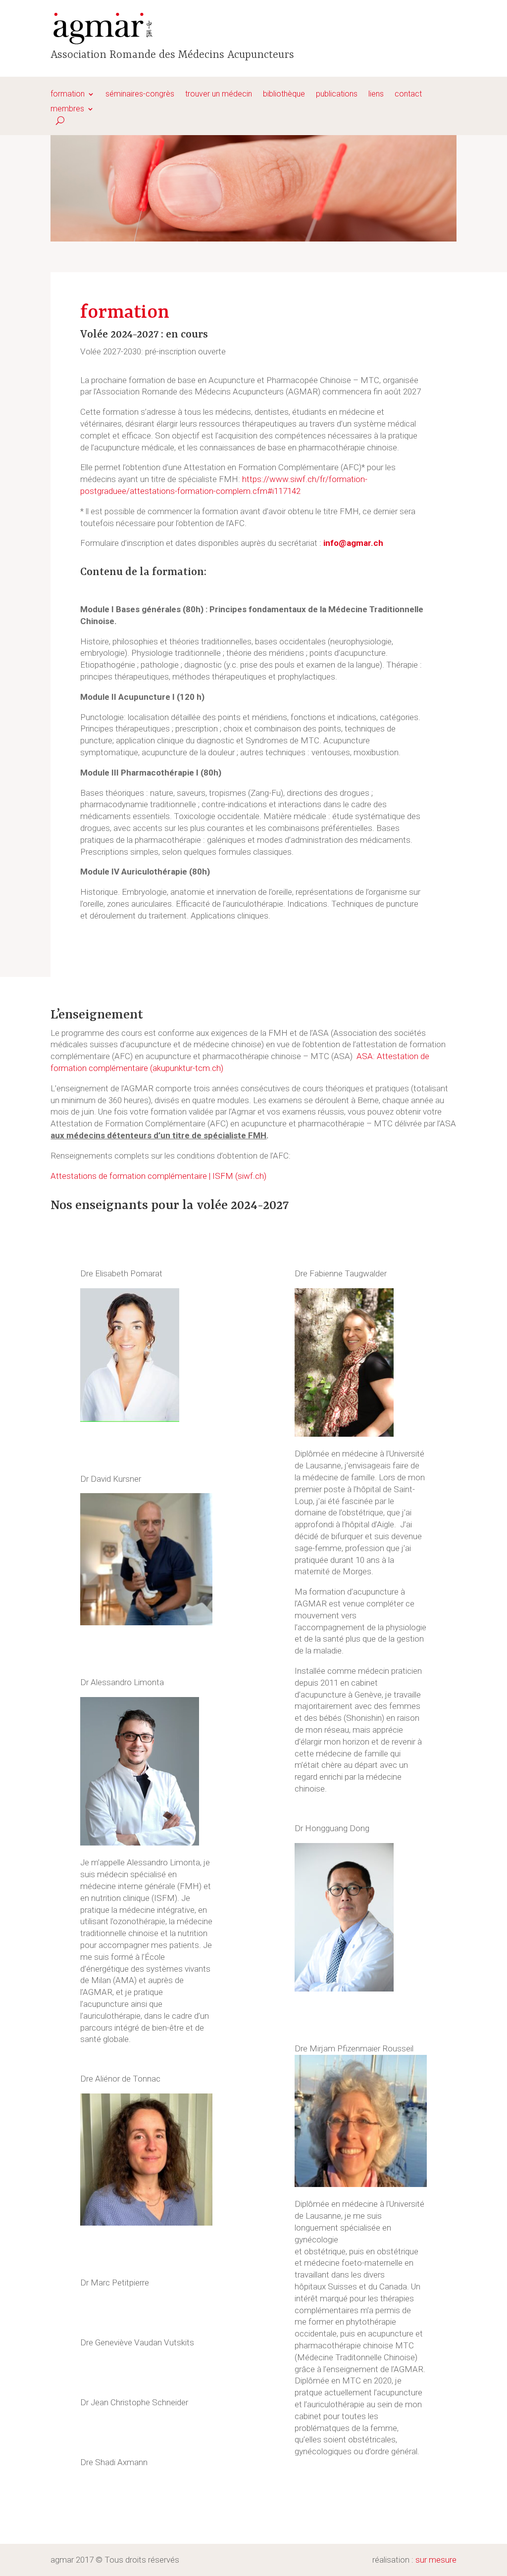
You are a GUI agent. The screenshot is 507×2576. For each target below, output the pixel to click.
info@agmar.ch (353, 543)
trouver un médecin (219, 95)
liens (376, 95)
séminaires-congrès (140, 95)
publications (337, 95)
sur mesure (436, 2560)
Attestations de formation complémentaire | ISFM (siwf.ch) (158, 1176)
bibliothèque (284, 95)
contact (408, 95)
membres (67, 109)
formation (68, 95)
